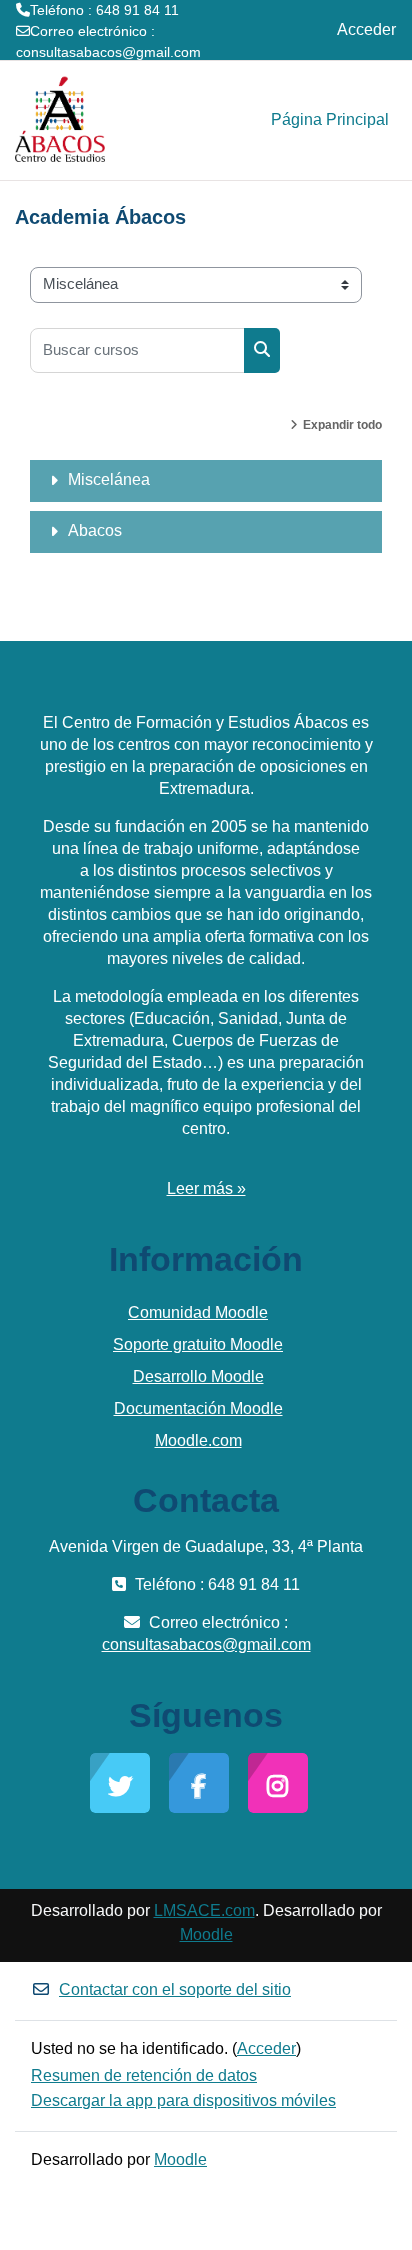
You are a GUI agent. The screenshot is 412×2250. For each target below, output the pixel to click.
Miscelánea (109, 479)
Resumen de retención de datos (144, 2075)
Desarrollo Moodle (198, 1376)
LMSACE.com (204, 1910)
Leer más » (206, 1188)
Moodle (206, 1934)
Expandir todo (342, 425)
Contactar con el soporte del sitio (175, 1989)
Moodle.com (198, 1440)
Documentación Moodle (198, 1408)
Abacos (95, 530)
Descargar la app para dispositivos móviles (183, 2100)
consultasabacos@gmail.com (108, 52)
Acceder (366, 29)
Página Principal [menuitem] (330, 119)
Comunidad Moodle (198, 1312)
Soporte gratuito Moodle (198, 1344)
